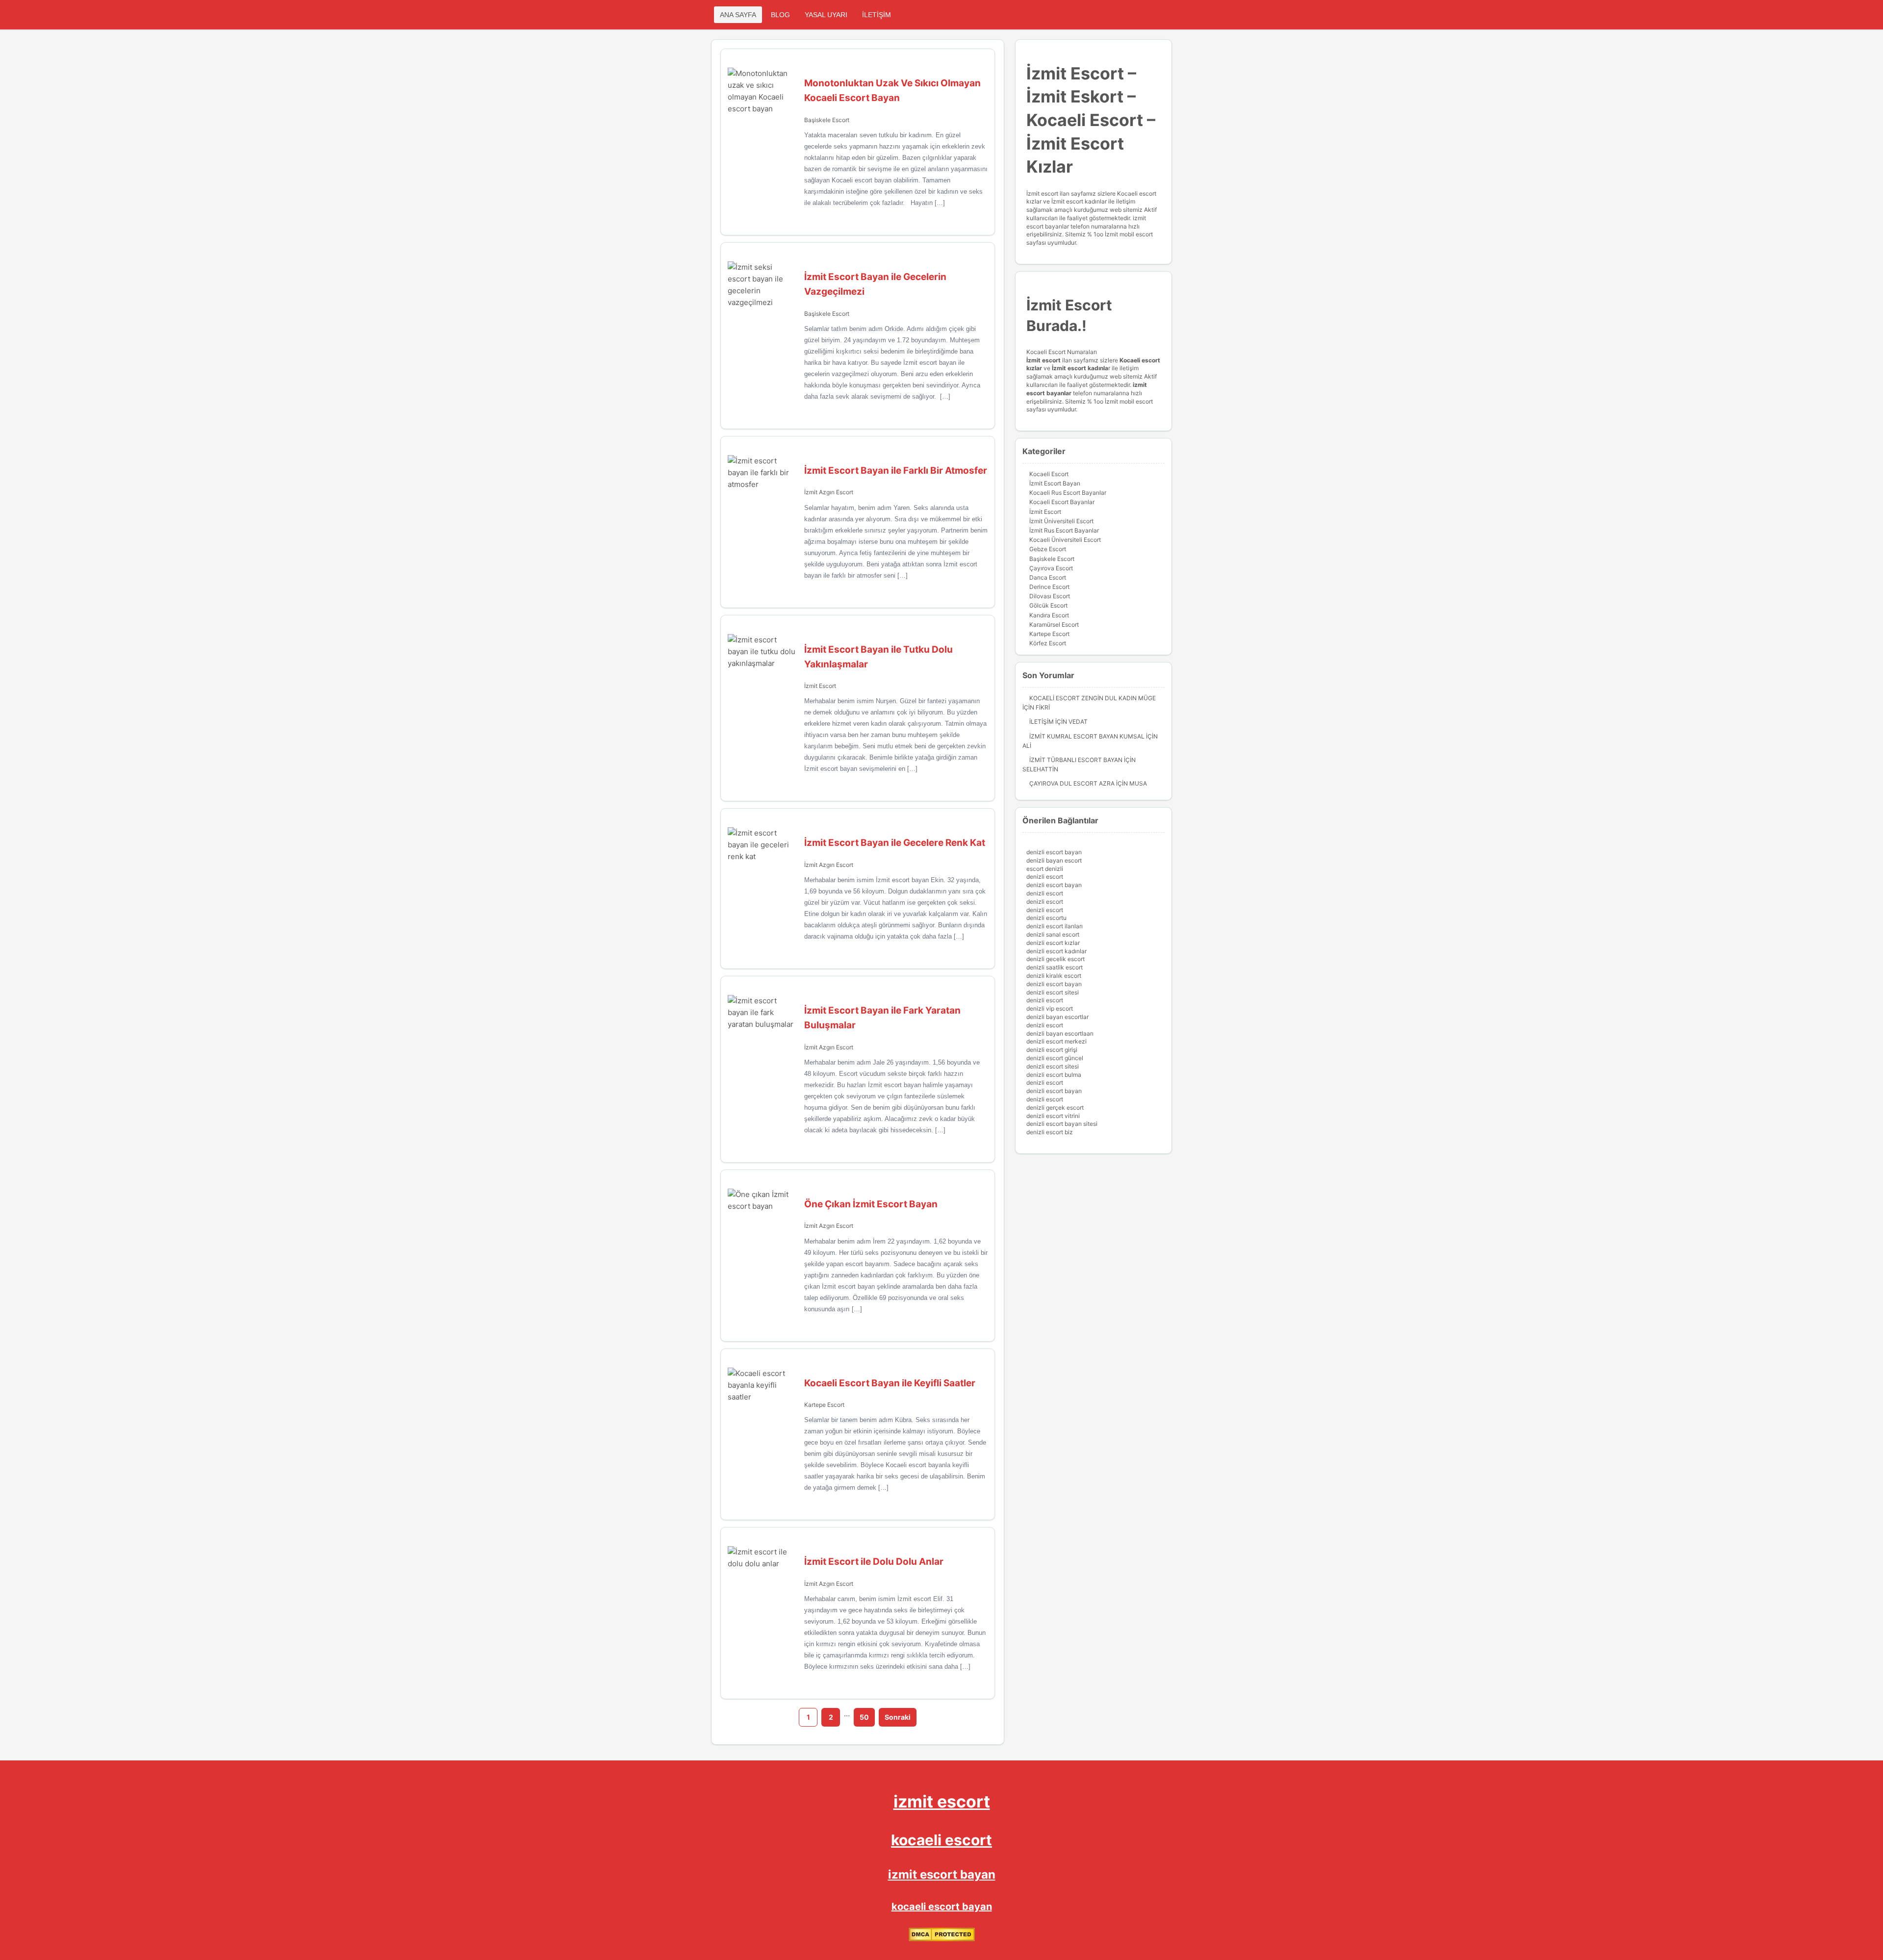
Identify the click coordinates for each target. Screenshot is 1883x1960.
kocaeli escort (941, 1840)
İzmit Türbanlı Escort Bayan (1076, 760)
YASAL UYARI (826, 15)
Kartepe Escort (824, 1405)
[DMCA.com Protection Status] (942, 1939)
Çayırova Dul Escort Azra (1072, 783)
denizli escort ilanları (1055, 926)
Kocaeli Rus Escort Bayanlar (1068, 493)
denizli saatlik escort (1055, 967)
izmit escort (942, 1801)
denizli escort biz (1050, 1132)
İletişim (1042, 722)
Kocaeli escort (1140, 360)
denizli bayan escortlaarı (1060, 1033)
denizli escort (1045, 877)
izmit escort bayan (942, 1874)
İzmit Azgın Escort (829, 492)
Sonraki (898, 1717)
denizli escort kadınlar (1056, 951)
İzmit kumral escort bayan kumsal (1087, 736)
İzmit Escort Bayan (1055, 483)
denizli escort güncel (1055, 1058)
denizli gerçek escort (1055, 1107)
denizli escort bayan (1054, 852)
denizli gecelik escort (1056, 959)
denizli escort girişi (1052, 1050)
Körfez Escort (1048, 643)
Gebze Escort (1048, 549)
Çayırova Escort (1051, 568)
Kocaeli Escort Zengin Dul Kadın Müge (1093, 698)
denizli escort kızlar (1053, 943)
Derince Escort (1049, 587)
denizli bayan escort (1054, 860)
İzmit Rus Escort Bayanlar (1064, 530)
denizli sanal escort (1053, 934)
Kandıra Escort (1049, 615)
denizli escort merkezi (1056, 1041)
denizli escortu (1046, 918)
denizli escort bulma (1054, 1075)
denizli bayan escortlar (1057, 1017)
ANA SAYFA (738, 15)
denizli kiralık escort (1054, 976)
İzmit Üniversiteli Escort (1061, 521)
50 (864, 1717)
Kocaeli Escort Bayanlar (1062, 502)
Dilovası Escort (1050, 596)
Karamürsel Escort (1054, 624)
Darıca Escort (1048, 577)
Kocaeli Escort (1049, 474)
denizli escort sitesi (1053, 992)
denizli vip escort (1050, 1008)
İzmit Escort (820, 686)
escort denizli (1045, 869)
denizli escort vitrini (1053, 1116)
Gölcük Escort (1048, 605)
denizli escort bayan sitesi (1062, 1124)
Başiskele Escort (827, 120)
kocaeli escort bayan (942, 1907)
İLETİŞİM (877, 15)
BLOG (780, 15)
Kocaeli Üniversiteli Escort (1065, 540)
